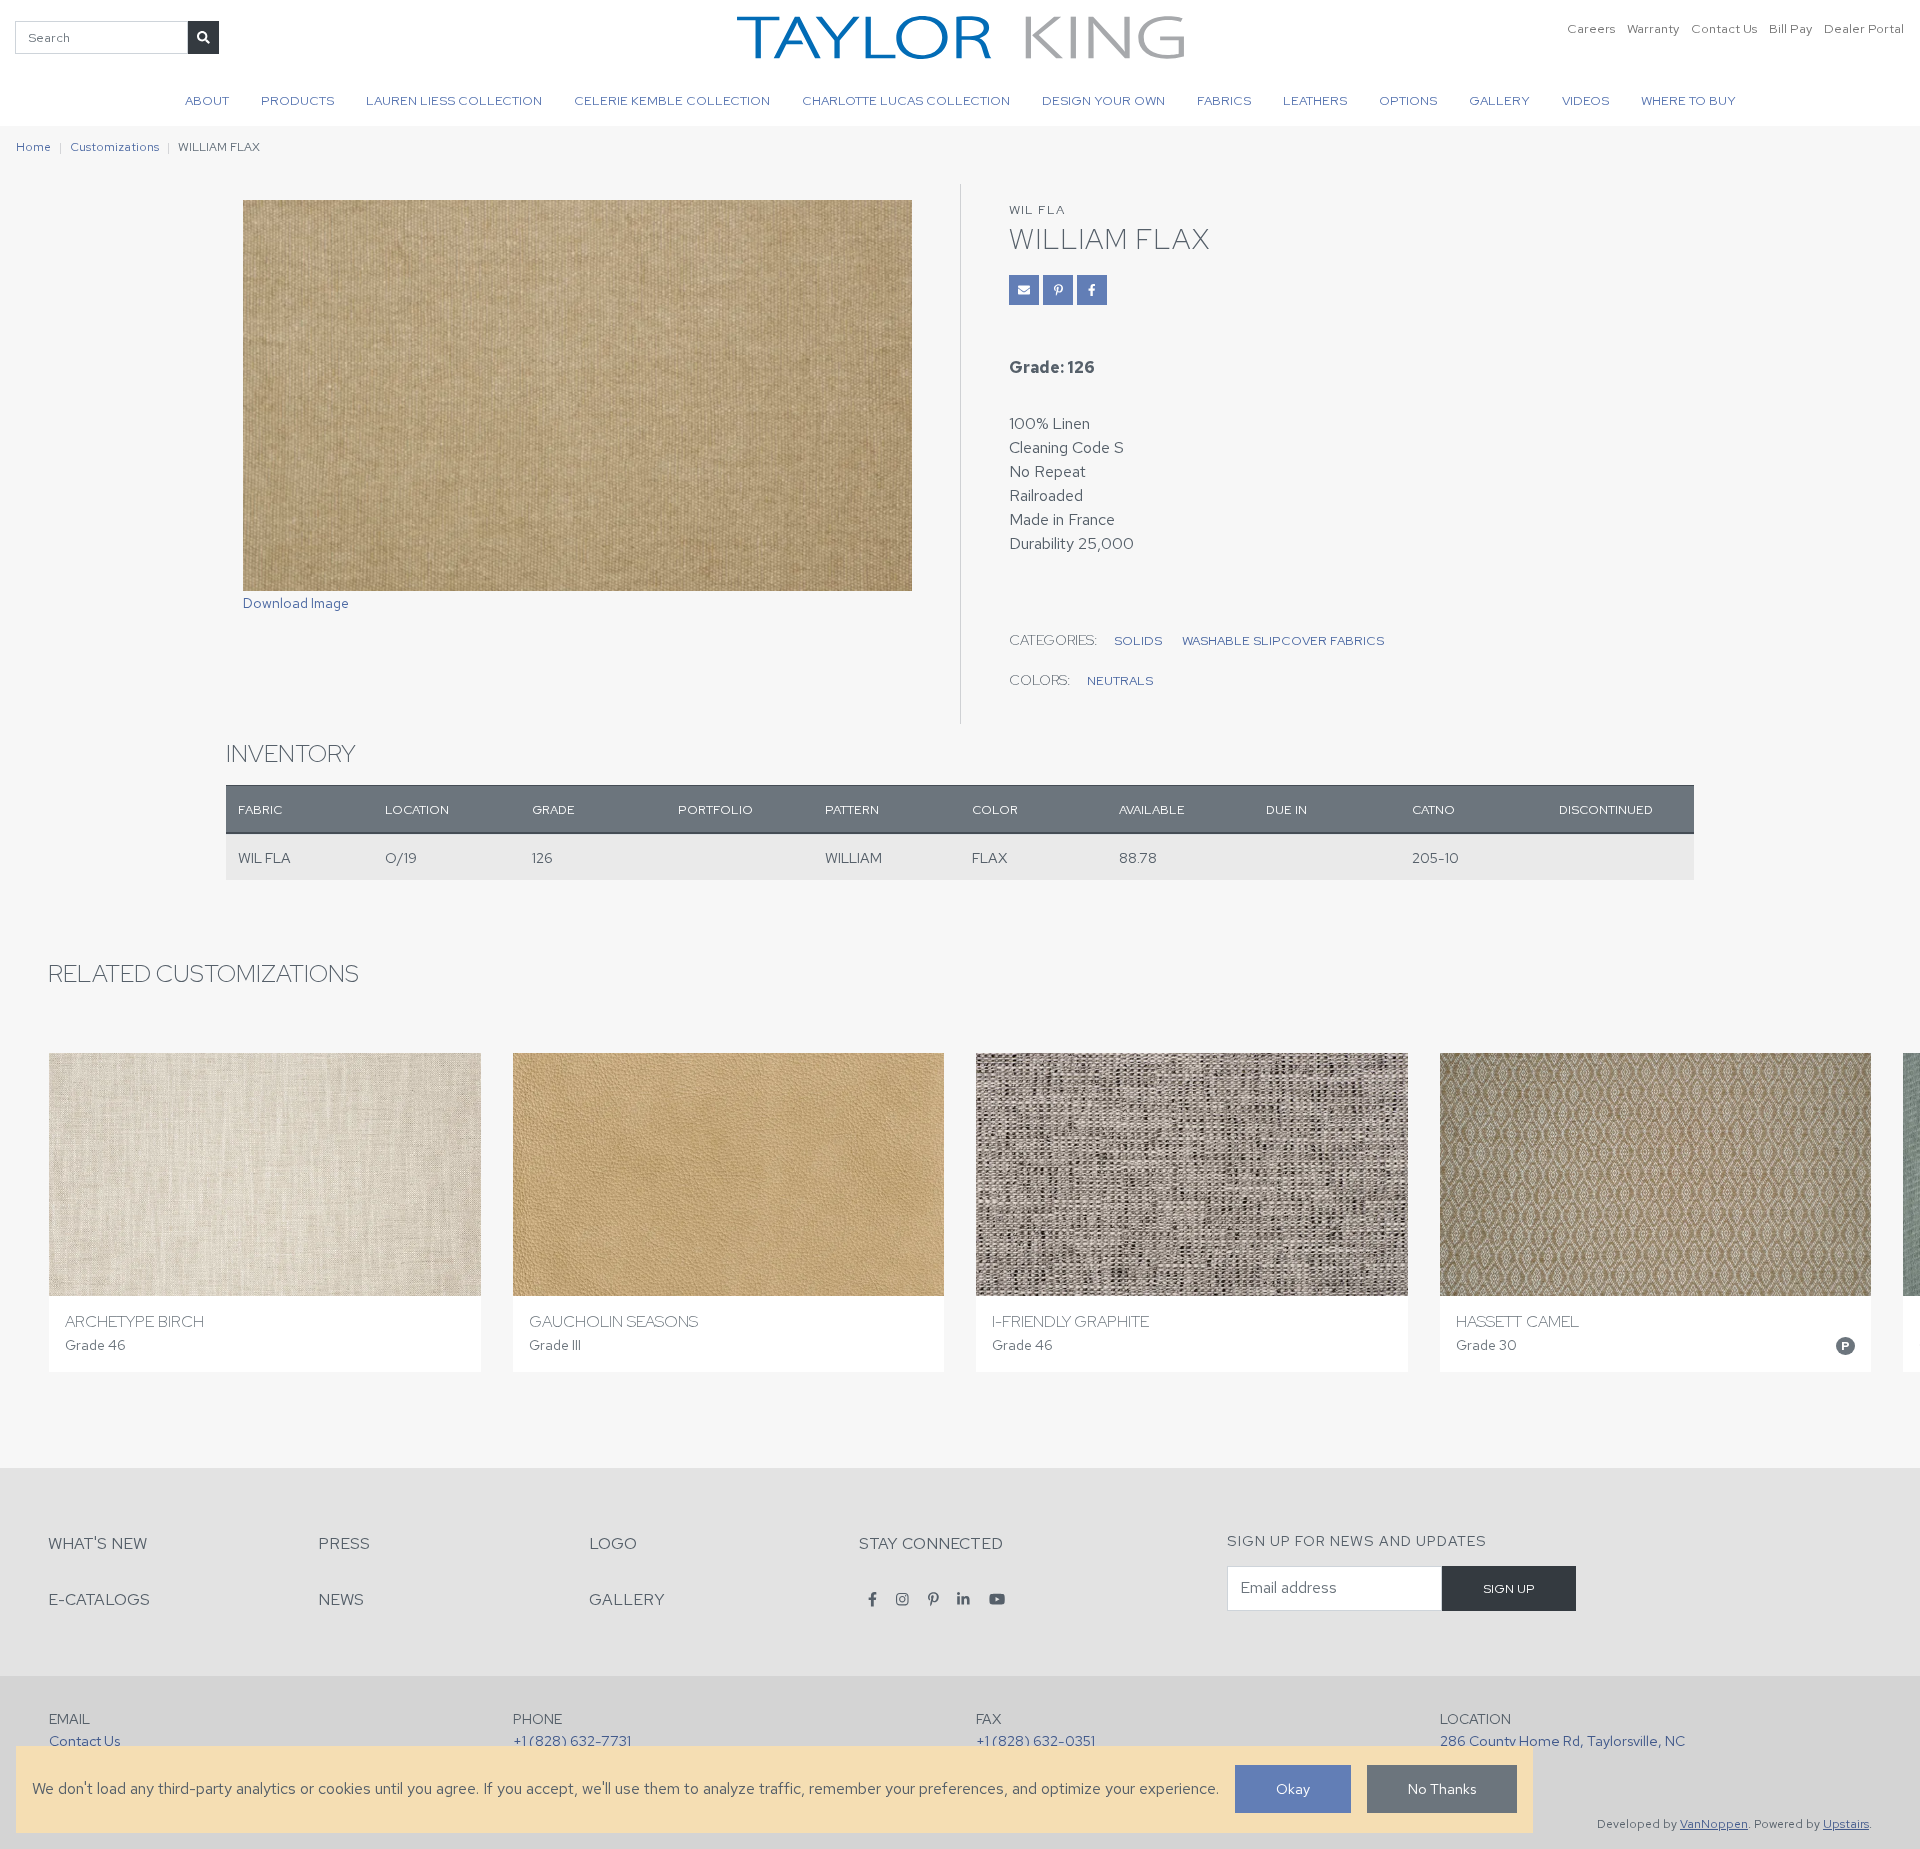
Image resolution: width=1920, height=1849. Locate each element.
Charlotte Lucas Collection (906, 100)
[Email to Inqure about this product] (1024, 290)
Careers (1591, 28)
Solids (1138, 640)
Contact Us (1724, 28)
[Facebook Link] (1092, 290)
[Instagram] (902, 1598)
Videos (1585, 100)
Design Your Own (1103, 100)
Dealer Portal (1864, 28)
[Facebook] (872, 1598)
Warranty (1653, 28)
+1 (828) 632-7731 (572, 1740)
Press (344, 1543)
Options (1408, 100)
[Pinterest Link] (1058, 290)
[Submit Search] (203, 37)
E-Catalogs (99, 1599)
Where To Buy (1688, 100)
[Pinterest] (933, 1598)
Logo (613, 1543)
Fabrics (1224, 100)
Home (33, 147)
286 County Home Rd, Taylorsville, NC (1562, 1740)
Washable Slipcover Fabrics (1283, 640)
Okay (1293, 1788)
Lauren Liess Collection (454, 100)
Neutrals (1120, 680)
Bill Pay (1790, 28)
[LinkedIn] (963, 1598)
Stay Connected (931, 1543)
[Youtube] (997, 1598)
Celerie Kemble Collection (672, 100)
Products (297, 100)
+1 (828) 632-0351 (1035, 1740)
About (207, 100)
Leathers (1315, 100)
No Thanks (1442, 1788)
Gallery (1499, 100)
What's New (97, 1543)
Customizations (114, 147)
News (341, 1599)
